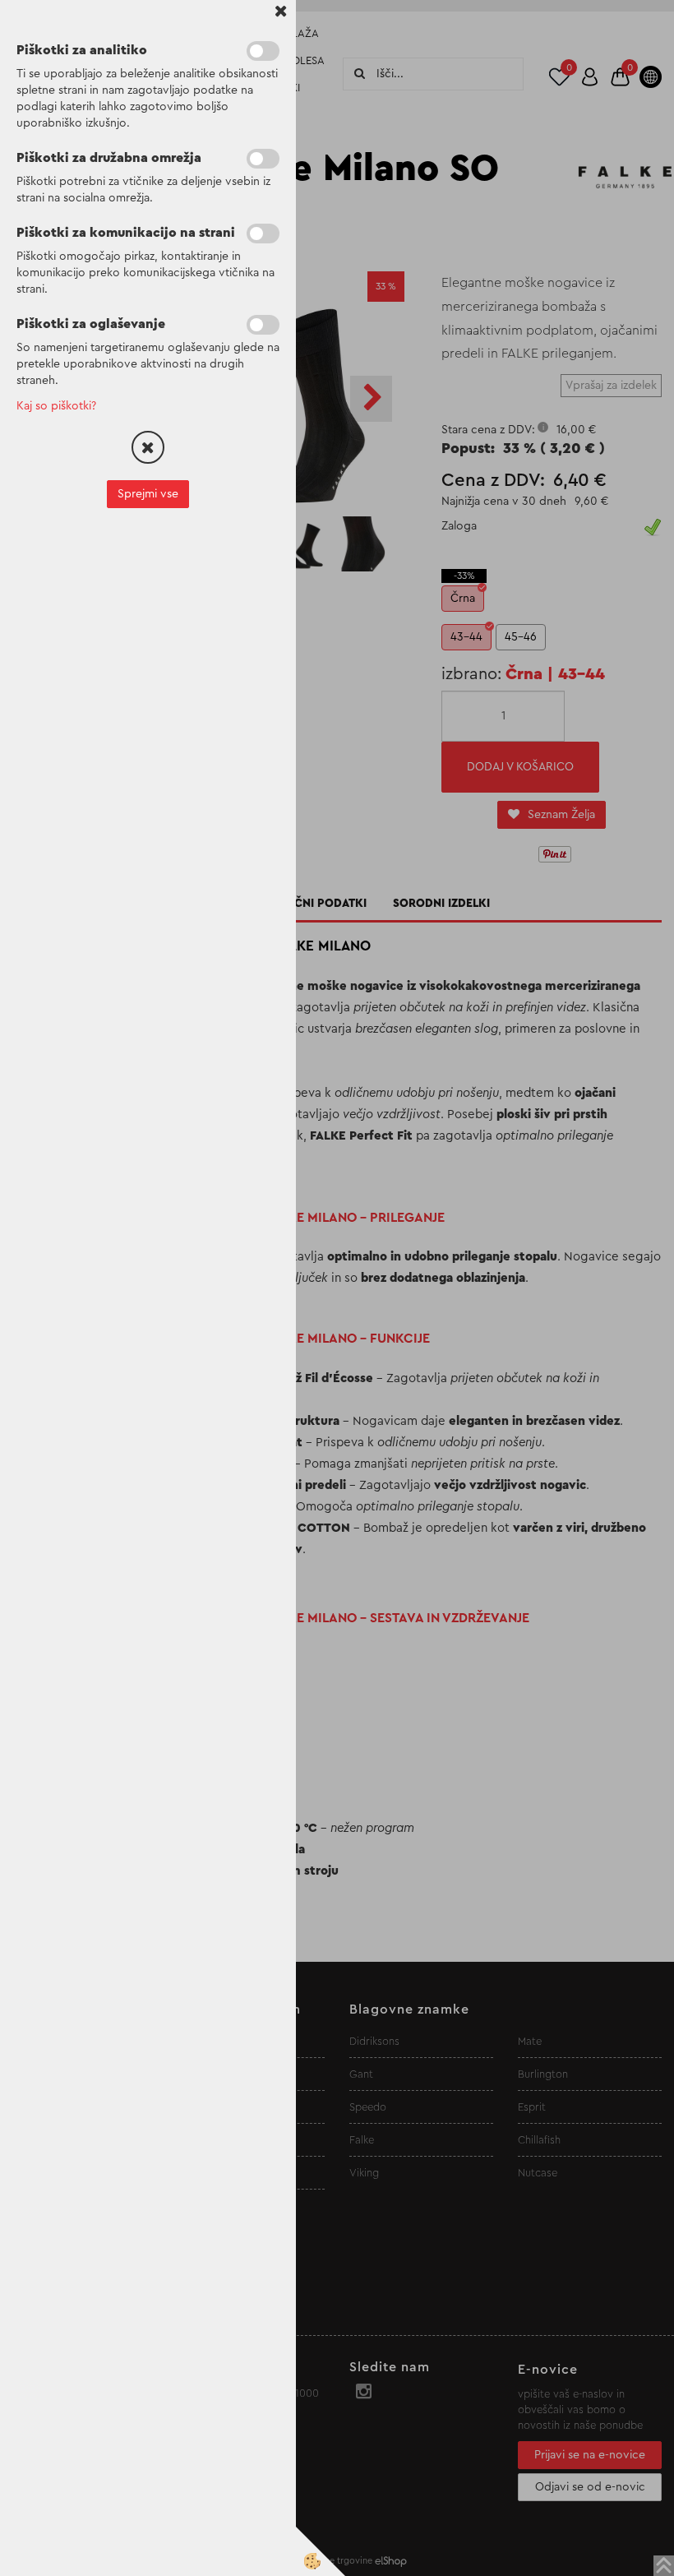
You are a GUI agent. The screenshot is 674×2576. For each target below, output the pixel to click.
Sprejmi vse (148, 494)
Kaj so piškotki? (56, 406)
